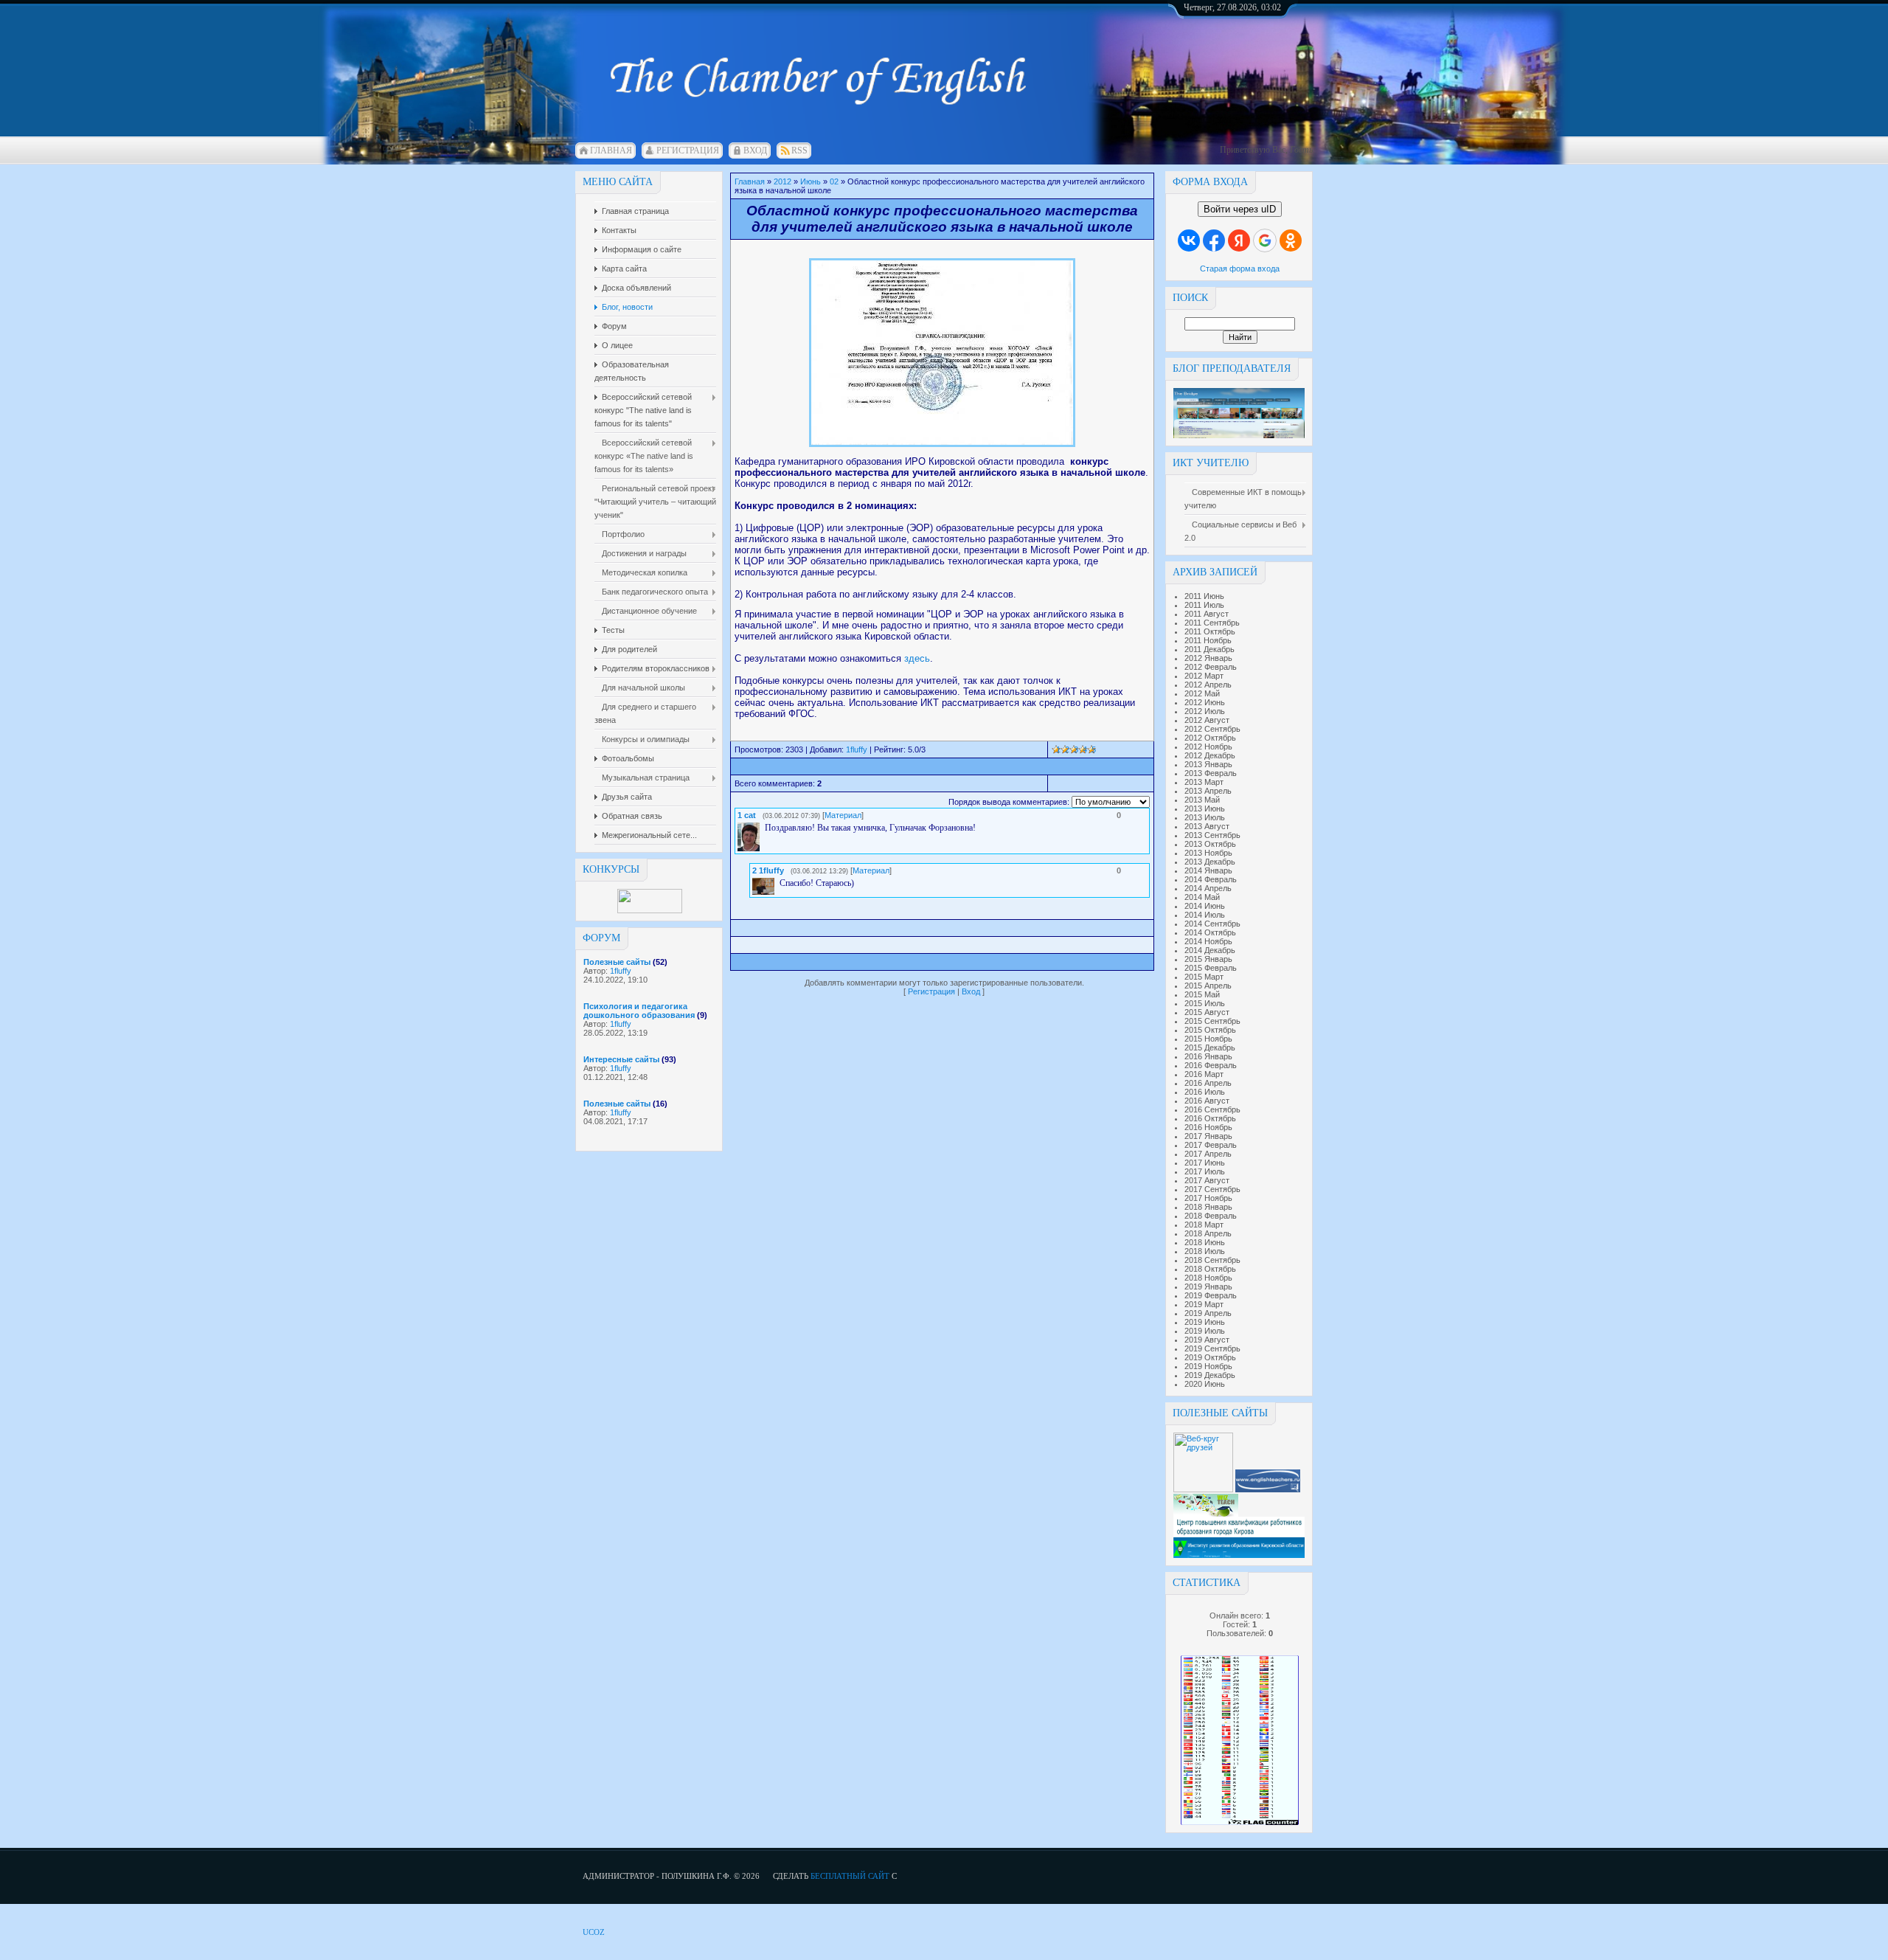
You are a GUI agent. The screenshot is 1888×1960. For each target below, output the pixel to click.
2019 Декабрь (1210, 1375)
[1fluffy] (778, 883)
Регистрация (688, 150)
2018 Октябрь (1210, 1269)
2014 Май (1202, 897)
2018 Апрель (1208, 1233)
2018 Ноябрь (1208, 1278)
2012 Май (1202, 693)
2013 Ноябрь (1208, 853)
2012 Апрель (1208, 685)
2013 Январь (1208, 764)
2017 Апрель (1208, 1154)
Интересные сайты (621, 1059)
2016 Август (1207, 1101)
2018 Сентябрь (1212, 1260)
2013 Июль (1205, 817)
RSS (799, 150)
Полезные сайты (617, 962)
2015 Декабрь (1210, 1047)
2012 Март (1204, 676)
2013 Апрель (1208, 791)
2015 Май (1202, 994)
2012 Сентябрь (1212, 729)
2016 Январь (1208, 1056)
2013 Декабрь (1210, 862)
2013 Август (1207, 826)
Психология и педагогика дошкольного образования (639, 1011)
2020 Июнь (1205, 1384)
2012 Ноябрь (1208, 747)
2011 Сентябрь (1212, 623)
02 (834, 181)
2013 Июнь (1205, 808)
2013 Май (1202, 800)
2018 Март (1204, 1225)
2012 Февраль (1211, 667)
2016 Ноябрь (1208, 1127)
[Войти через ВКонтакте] (1189, 240)
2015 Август (1207, 1012)
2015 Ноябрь (1208, 1039)
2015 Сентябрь (1212, 1021)
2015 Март (1204, 977)
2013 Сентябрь (1212, 835)
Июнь (811, 181)
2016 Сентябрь (1212, 1109)
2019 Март (1204, 1304)
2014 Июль (1205, 915)
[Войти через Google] (1265, 240)
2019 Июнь (1205, 1322)
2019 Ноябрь (1208, 1366)
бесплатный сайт (850, 1876)
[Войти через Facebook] (1214, 240)
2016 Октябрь (1210, 1118)
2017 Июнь (1205, 1163)
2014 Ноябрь (1208, 941)
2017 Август (1207, 1180)
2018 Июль (1205, 1251)
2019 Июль (1205, 1331)
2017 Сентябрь (1212, 1189)
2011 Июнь (1204, 596)
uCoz (594, 1932)
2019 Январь (1208, 1287)
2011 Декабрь (1209, 649)
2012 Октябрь (1210, 738)
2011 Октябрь (1210, 631)
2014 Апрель (1208, 888)
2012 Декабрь (1210, 755)
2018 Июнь (1205, 1242)
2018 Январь (1208, 1207)
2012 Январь (1208, 658)
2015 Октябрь (1210, 1030)
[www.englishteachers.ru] (1268, 1489)
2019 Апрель (1208, 1313)
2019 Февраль (1211, 1295)
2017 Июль (1205, 1171)
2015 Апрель (1208, 986)
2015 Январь (1208, 959)
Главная (611, 150)
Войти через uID (1240, 209)
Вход (755, 150)
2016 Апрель (1208, 1083)
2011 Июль (1204, 605)
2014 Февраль (1211, 879)
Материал (843, 815)
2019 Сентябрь (1212, 1348)
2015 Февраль (1211, 968)
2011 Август (1207, 614)
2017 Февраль (1211, 1145)
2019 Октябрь (1210, 1357)
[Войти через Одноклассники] (1291, 240)
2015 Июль (1205, 1003)
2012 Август (1207, 720)
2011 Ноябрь (1208, 640)
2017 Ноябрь (1208, 1198)
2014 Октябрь (1210, 932)
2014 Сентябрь (1212, 924)
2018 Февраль (1211, 1216)
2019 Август (1207, 1340)
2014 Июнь (1205, 906)
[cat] (763, 828)
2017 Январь (1208, 1136)
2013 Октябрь (1210, 844)
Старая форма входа (1240, 269)
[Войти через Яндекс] (1239, 240)
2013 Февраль (1211, 773)
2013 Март (1204, 782)
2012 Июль (1205, 711)
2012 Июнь (1205, 702)
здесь (917, 658)
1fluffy (621, 971)
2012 (782, 181)
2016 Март (1204, 1074)
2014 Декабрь (1210, 950)
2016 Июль (1205, 1092)
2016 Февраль (1211, 1065)
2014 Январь (1208, 870)
